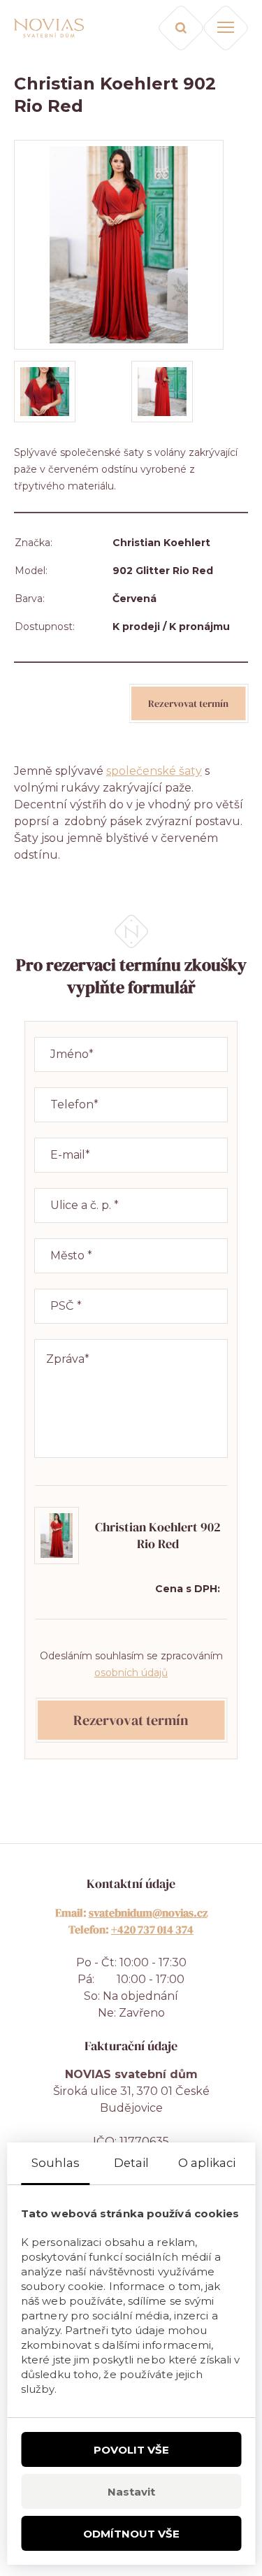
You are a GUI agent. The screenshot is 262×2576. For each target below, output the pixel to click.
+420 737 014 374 (152, 1929)
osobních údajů (131, 1673)
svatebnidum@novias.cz (148, 1912)
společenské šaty (154, 771)
